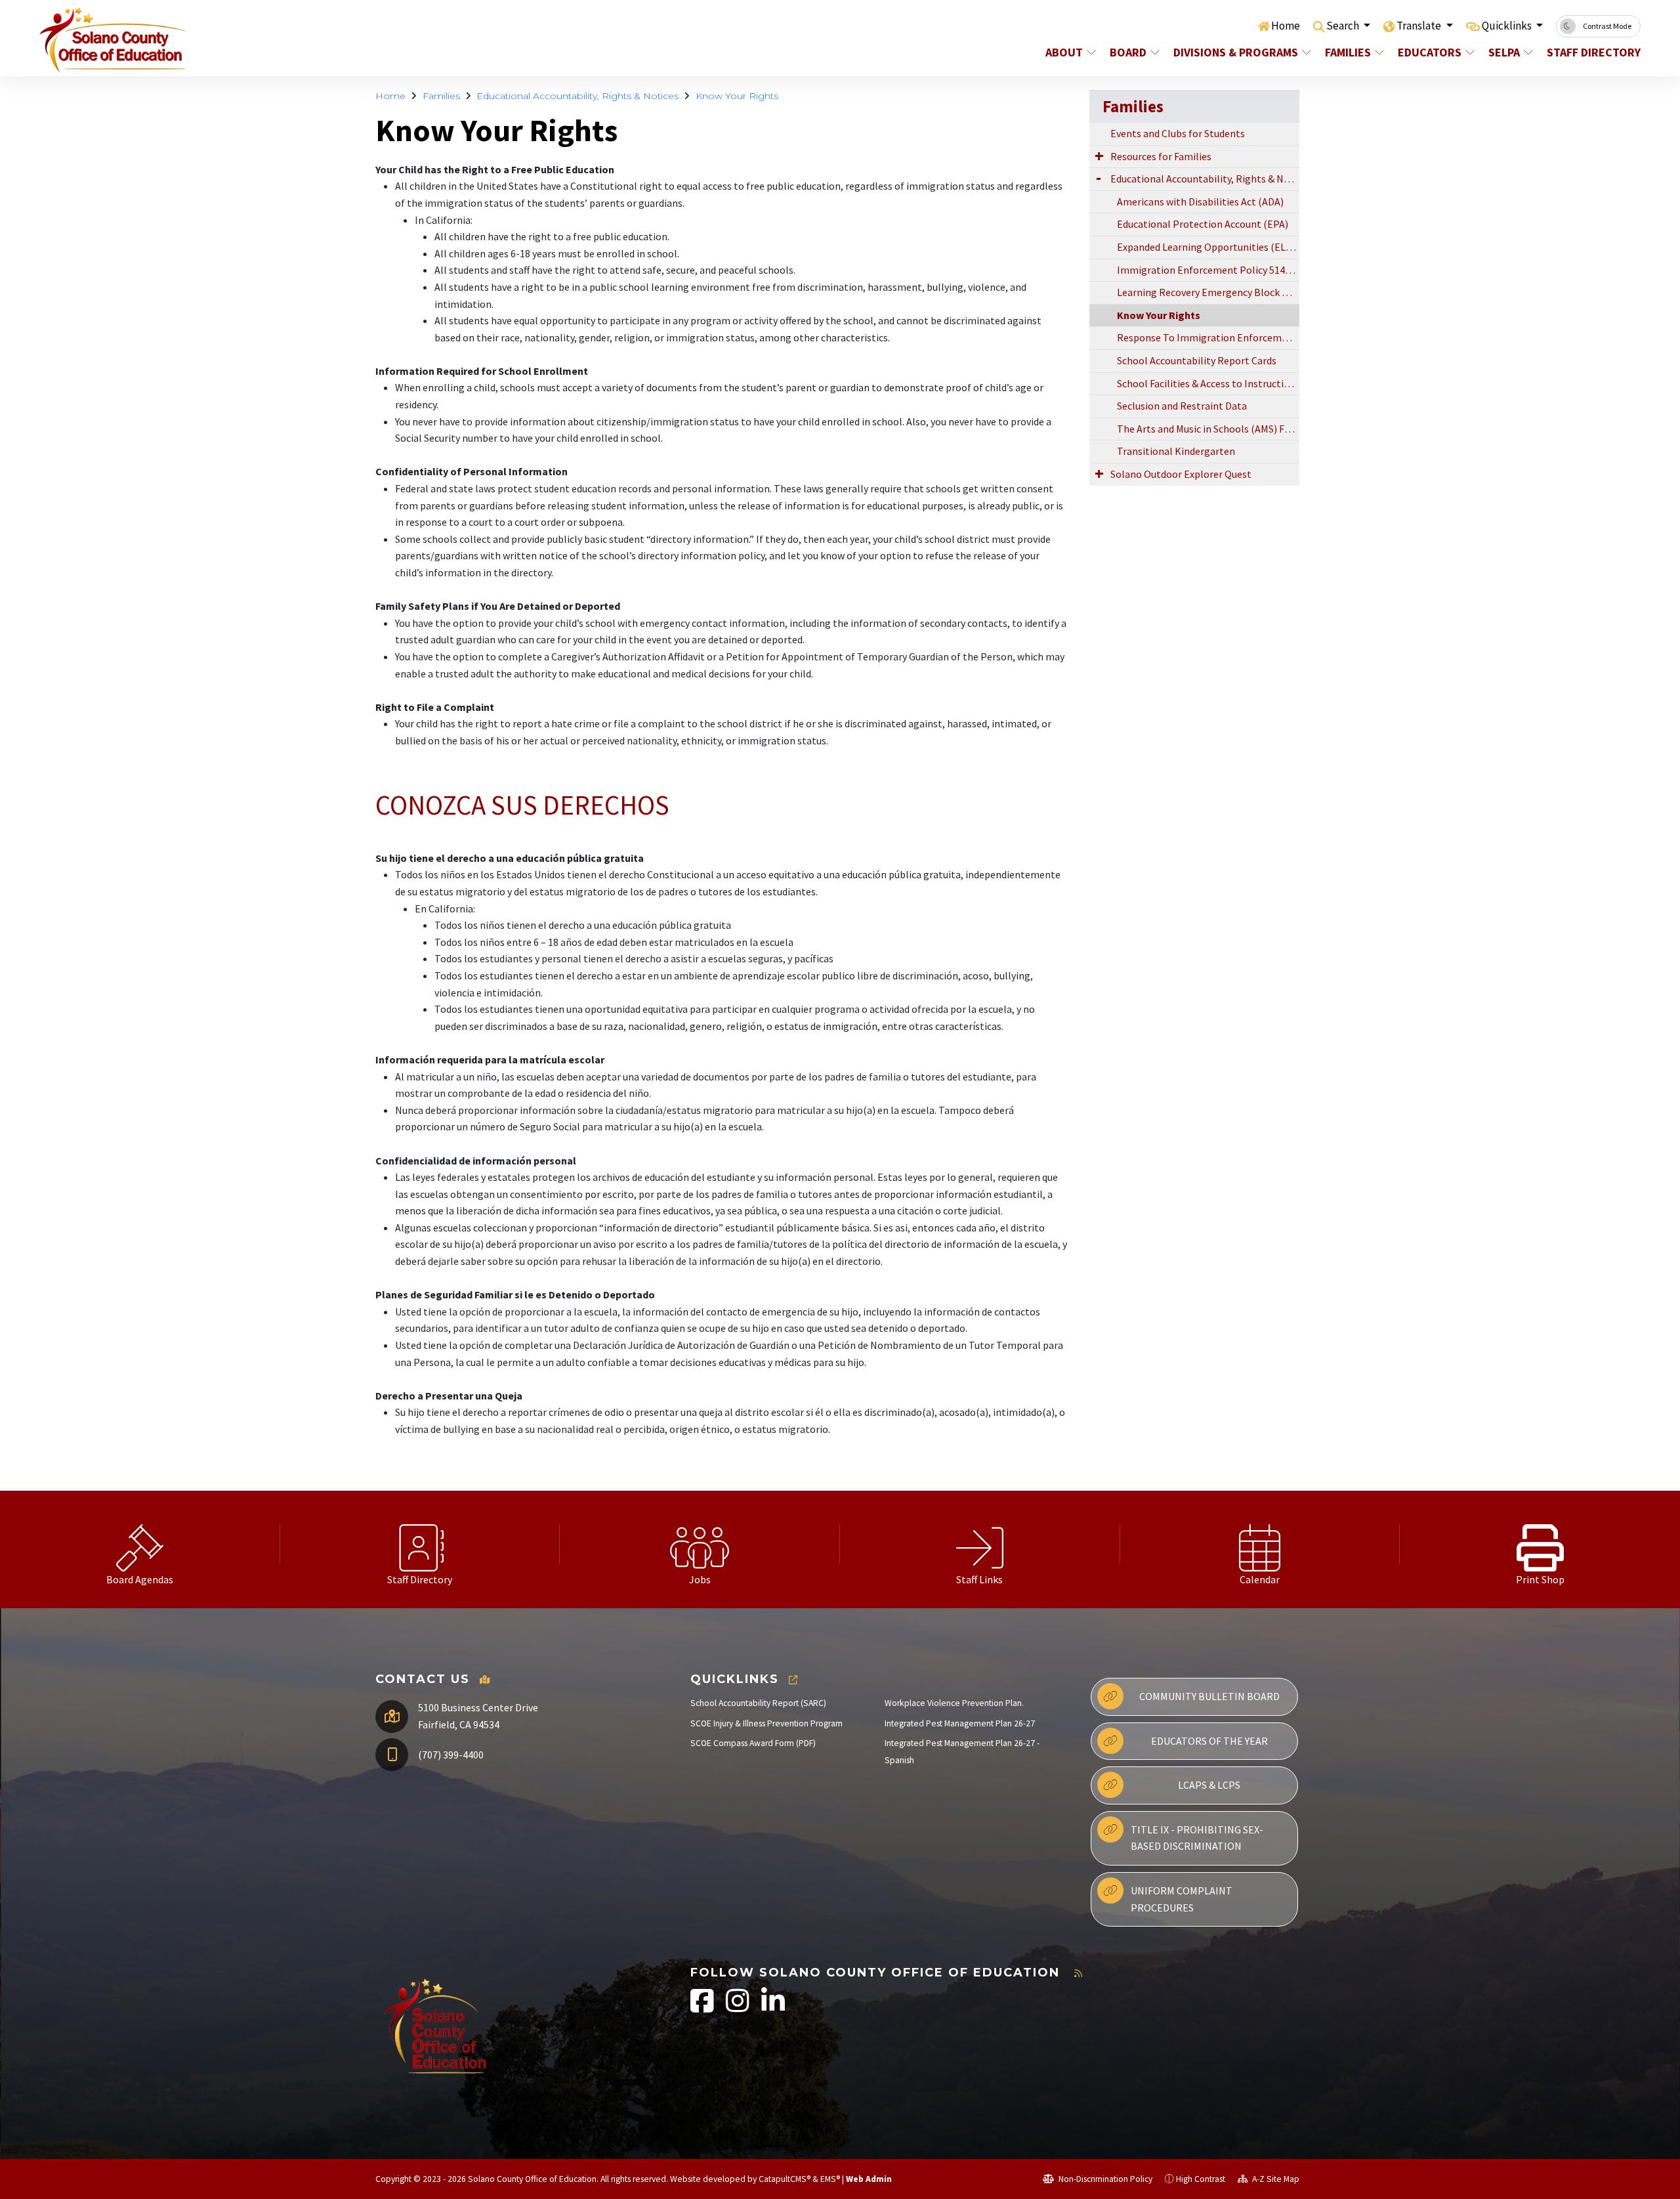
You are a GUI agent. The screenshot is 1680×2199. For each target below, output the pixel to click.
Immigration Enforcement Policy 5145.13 (1208, 270)
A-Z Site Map (1275, 2179)
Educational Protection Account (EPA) (1203, 224)
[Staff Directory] (420, 1544)
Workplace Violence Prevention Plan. (954, 1703)
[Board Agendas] (140, 1544)
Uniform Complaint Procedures (1182, 1899)
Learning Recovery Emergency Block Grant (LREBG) (1208, 292)
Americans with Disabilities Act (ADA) (1200, 202)
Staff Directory (1589, 52)
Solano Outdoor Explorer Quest (1181, 474)
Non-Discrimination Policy (1104, 2179)
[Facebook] (703, 2008)
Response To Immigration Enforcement (1207, 337)
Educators (1430, 52)
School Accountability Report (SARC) (758, 1703)
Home (1286, 26)
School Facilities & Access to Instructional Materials (1208, 383)
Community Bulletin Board (1209, 1696)
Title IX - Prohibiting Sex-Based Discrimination (1197, 1838)
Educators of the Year (1209, 1741)
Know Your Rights (737, 96)
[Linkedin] (773, 2008)
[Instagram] (739, 2008)
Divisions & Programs (1236, 52)
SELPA (1504, 52)
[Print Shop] (1540, 1544)
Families (1348, 52)
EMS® (830, 2179)
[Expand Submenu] (1099, 156)
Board (1128, 52)
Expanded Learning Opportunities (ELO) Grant (1208, 247)
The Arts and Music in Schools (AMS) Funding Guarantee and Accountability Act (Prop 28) (1208, 429)
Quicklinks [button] (1508, 26)
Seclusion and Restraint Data (1182, 406)
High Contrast (1201, 2179)
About (1064, 52)
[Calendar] (1260, 1544)
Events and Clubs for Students (1178, 133)
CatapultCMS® (785, 2179)
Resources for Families (1161, 156)
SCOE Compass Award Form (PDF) (753, 1743)
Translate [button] (1420, 26)
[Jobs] (700, 1544)
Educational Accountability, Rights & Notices (577, 96)
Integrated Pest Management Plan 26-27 (960, 1723)
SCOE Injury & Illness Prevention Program (766, 1723)
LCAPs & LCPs (1209, 1785)
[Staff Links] (980, 1544)
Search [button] (1344, 26)
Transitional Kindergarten (1176, 451)
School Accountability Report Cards (1197, 360)
